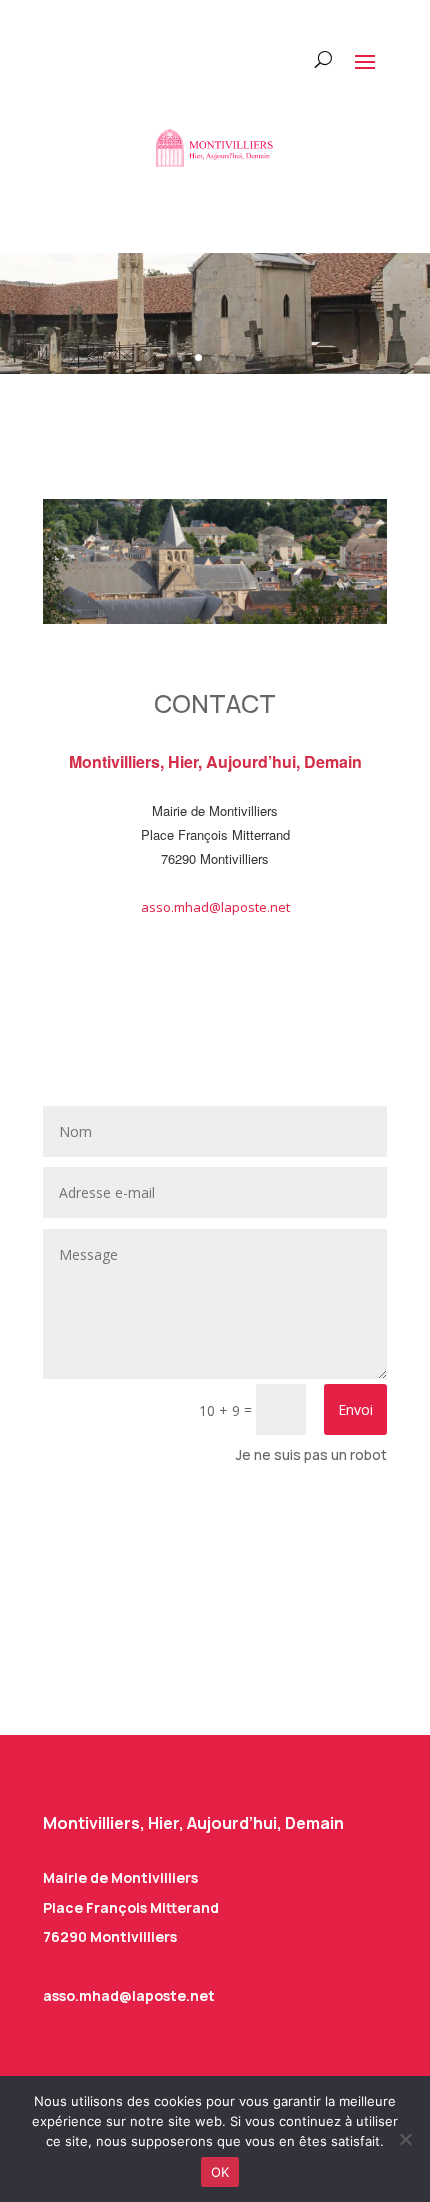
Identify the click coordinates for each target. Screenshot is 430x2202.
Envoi (355, 1409)
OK (220, 2172)
